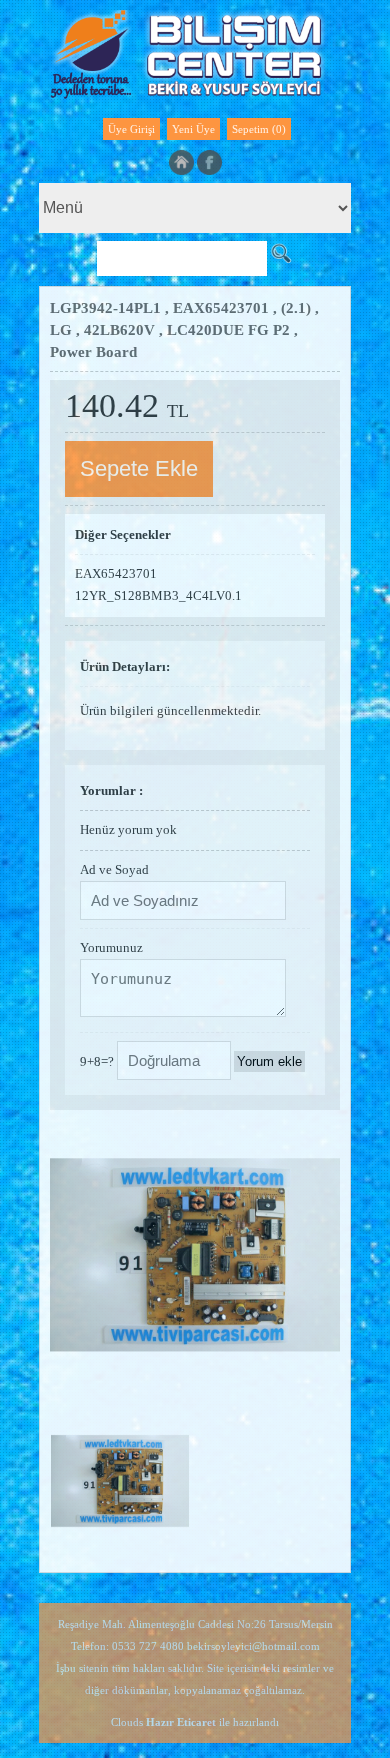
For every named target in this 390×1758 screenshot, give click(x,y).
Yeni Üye (193, 129)
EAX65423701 (116, 573)
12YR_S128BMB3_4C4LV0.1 (158, 595)
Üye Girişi (131, 129)
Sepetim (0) (259, 129)
